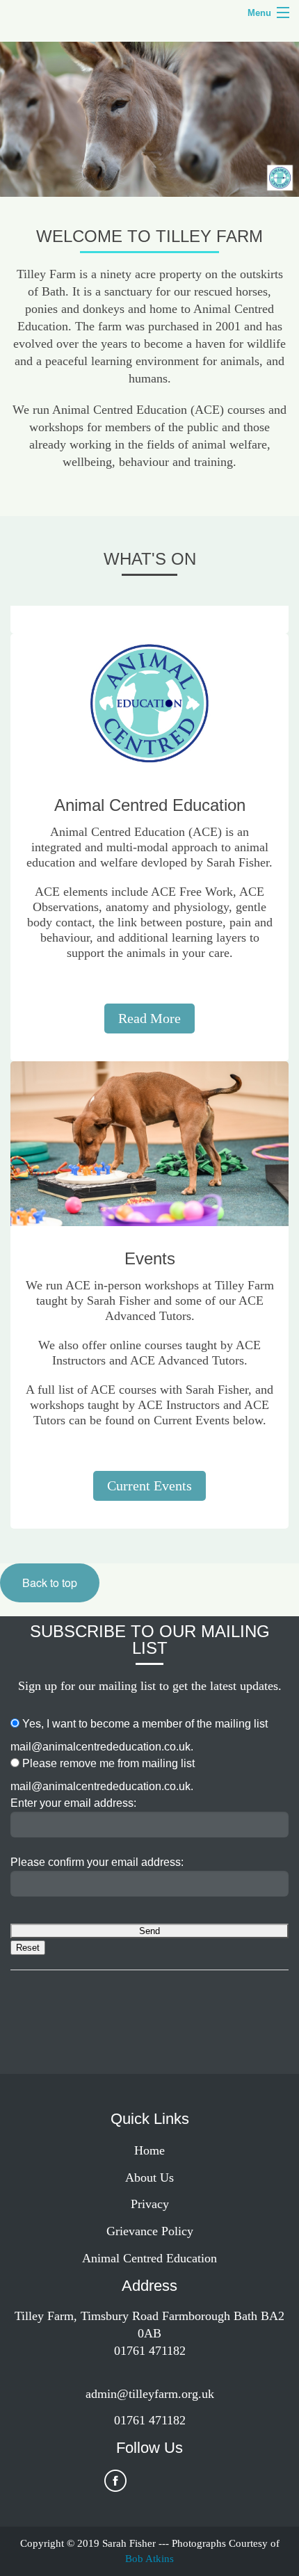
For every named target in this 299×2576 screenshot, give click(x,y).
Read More (149, 1018)
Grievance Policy (150, 2231)
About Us (149, 2177)
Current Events (149, 1486)
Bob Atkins (149, 2559)
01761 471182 (150, 2420)
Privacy (150, 2204)
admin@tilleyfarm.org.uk (150, 2394)
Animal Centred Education (149, 2258)
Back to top (50, 1583)
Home (149, 2150)
